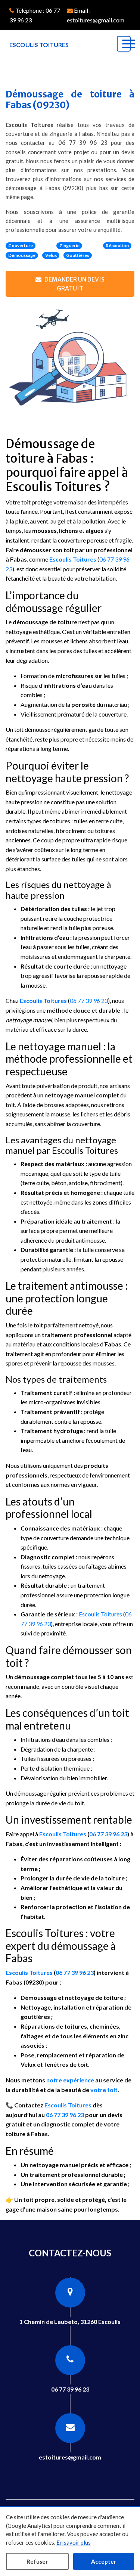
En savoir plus (74, 2542)
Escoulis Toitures (73, 559)
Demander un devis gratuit (74, 284)
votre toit (104, 2090)
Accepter (104, 2561)
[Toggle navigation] (124, 44)
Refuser (37, 2561)
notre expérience (70, 2080)
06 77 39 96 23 (83, 143)
